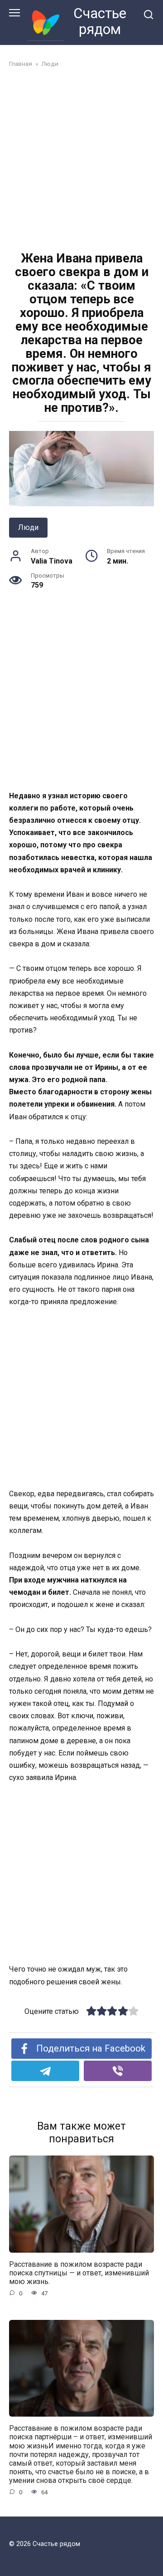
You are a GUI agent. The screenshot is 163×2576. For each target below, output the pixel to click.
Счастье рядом (100, 21)
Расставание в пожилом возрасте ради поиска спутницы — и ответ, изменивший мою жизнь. (79, 2273)
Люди (28, 527)
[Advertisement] (81, 161)
